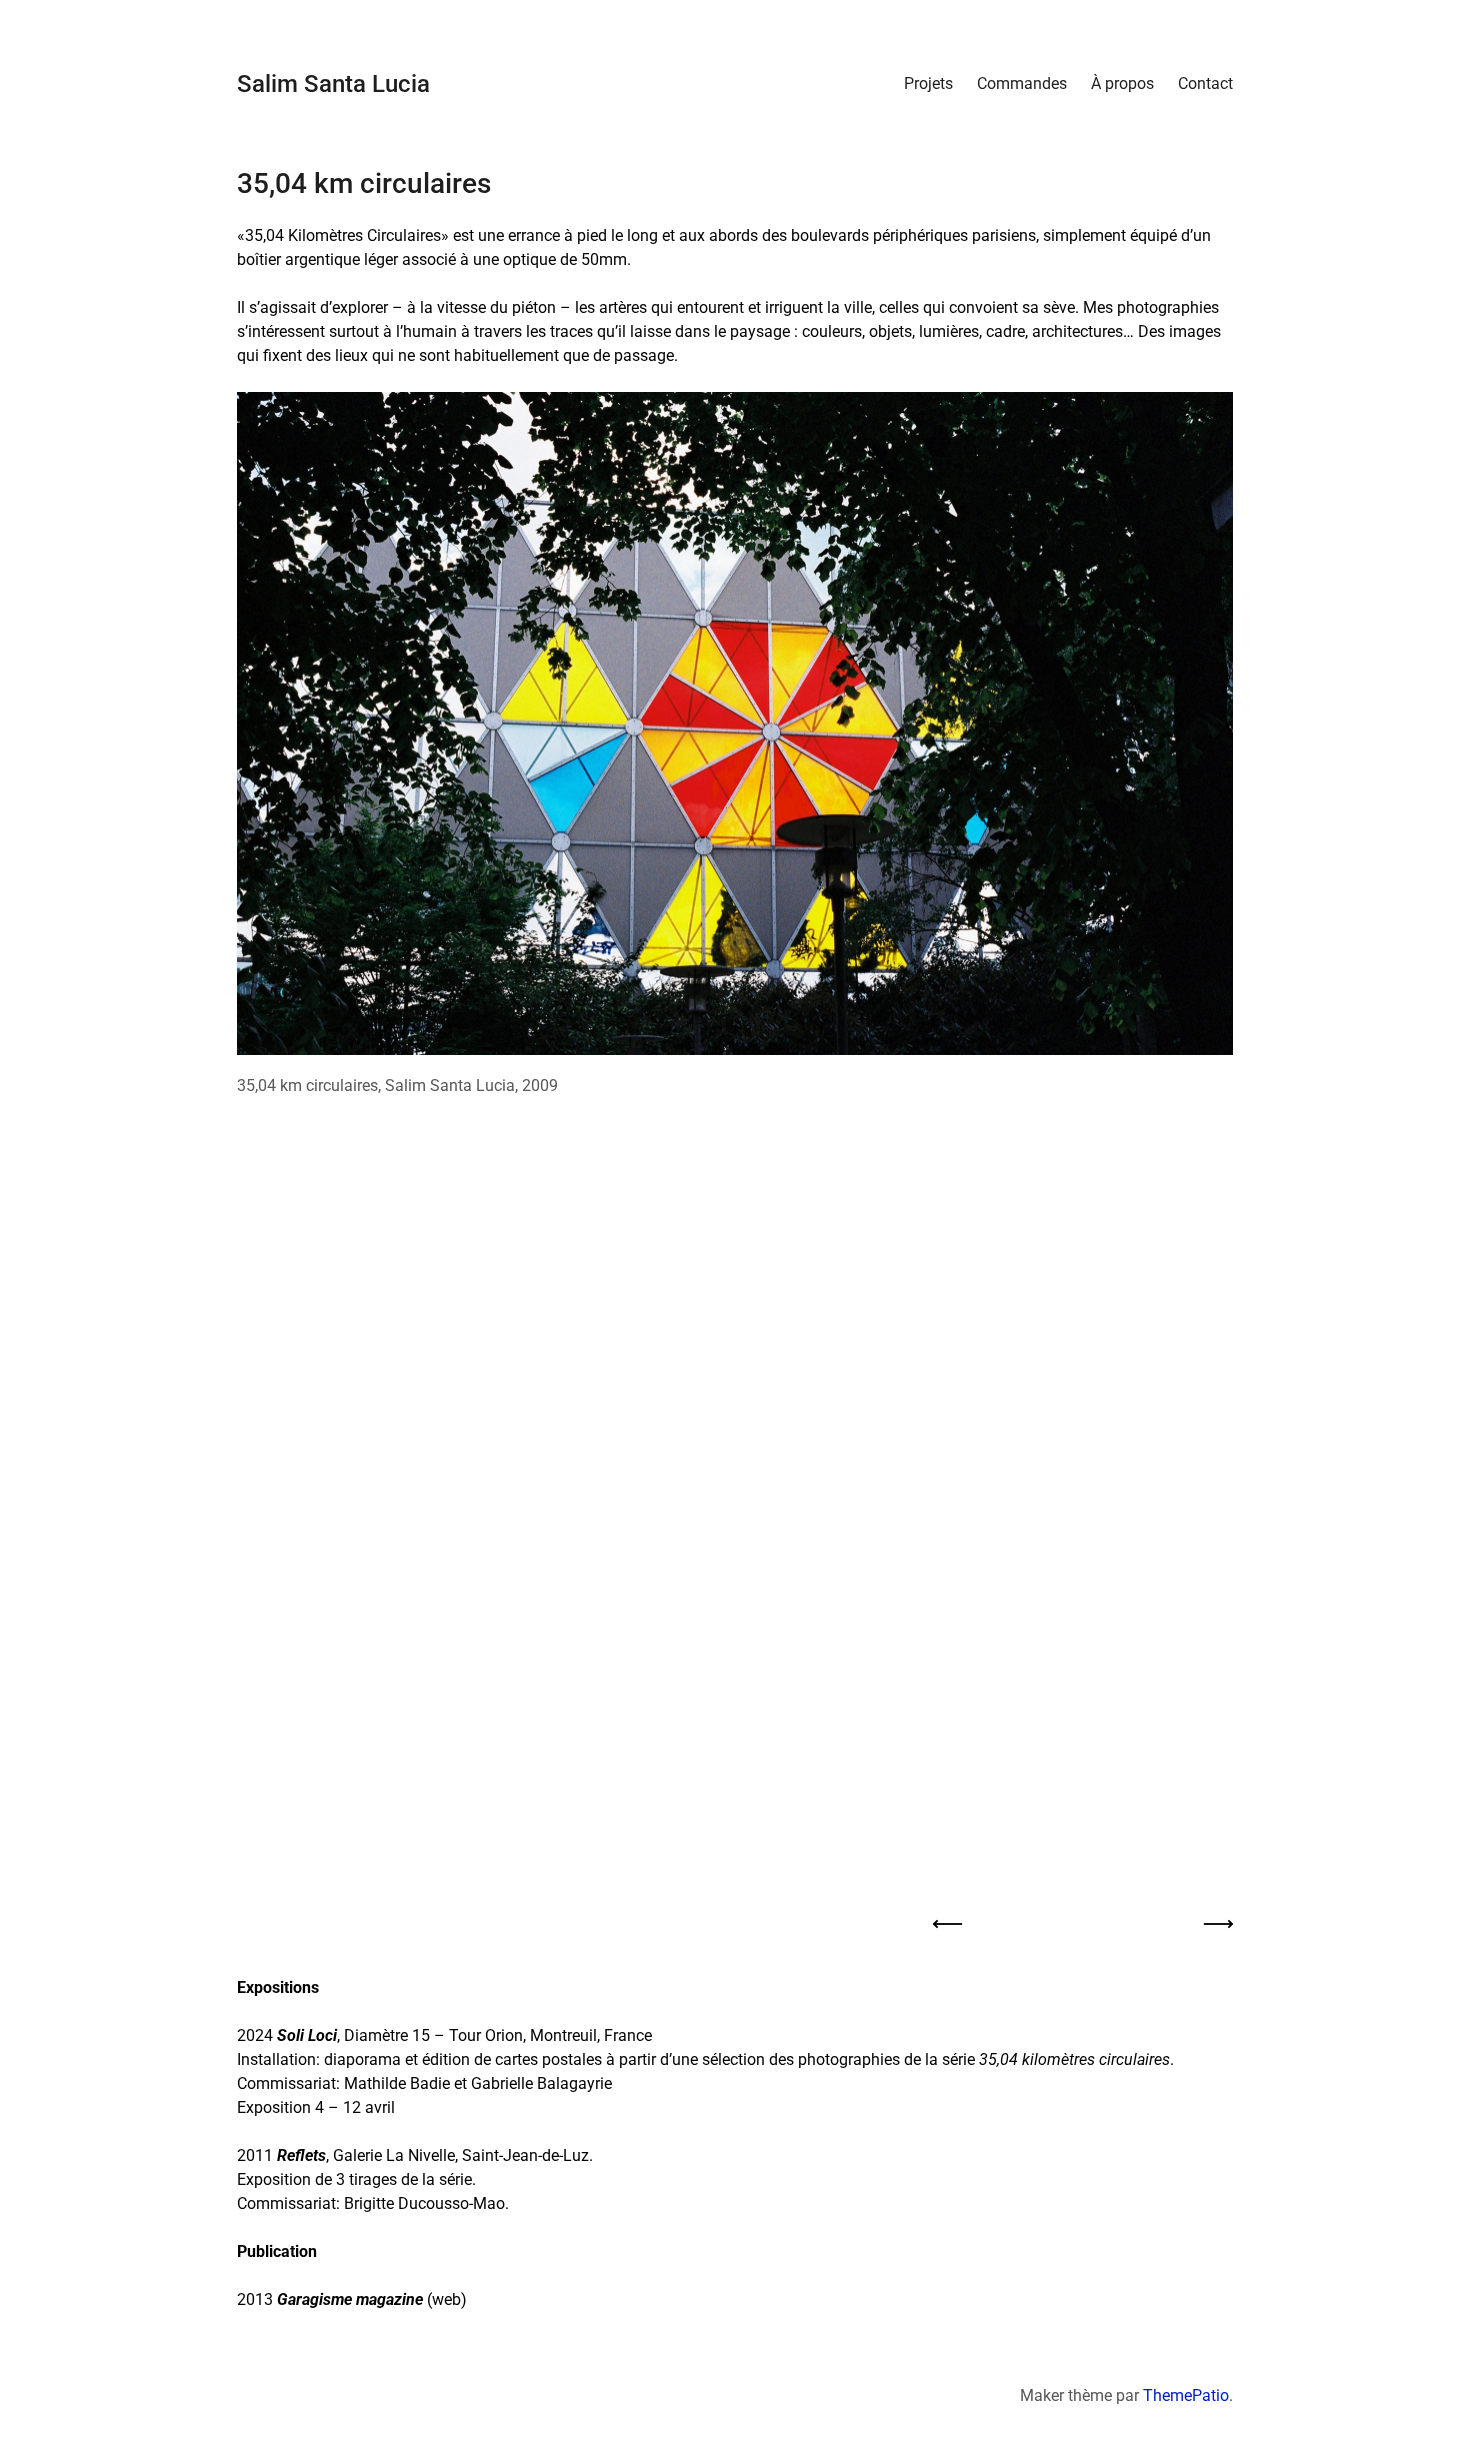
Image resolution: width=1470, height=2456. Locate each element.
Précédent (948, 1925)
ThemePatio (1186, 2395)
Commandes (1022, 83)
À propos (1122, 83)
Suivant (1218, 1925)
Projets (928, 83)
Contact (1205, 83)
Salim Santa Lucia (333, 84)
